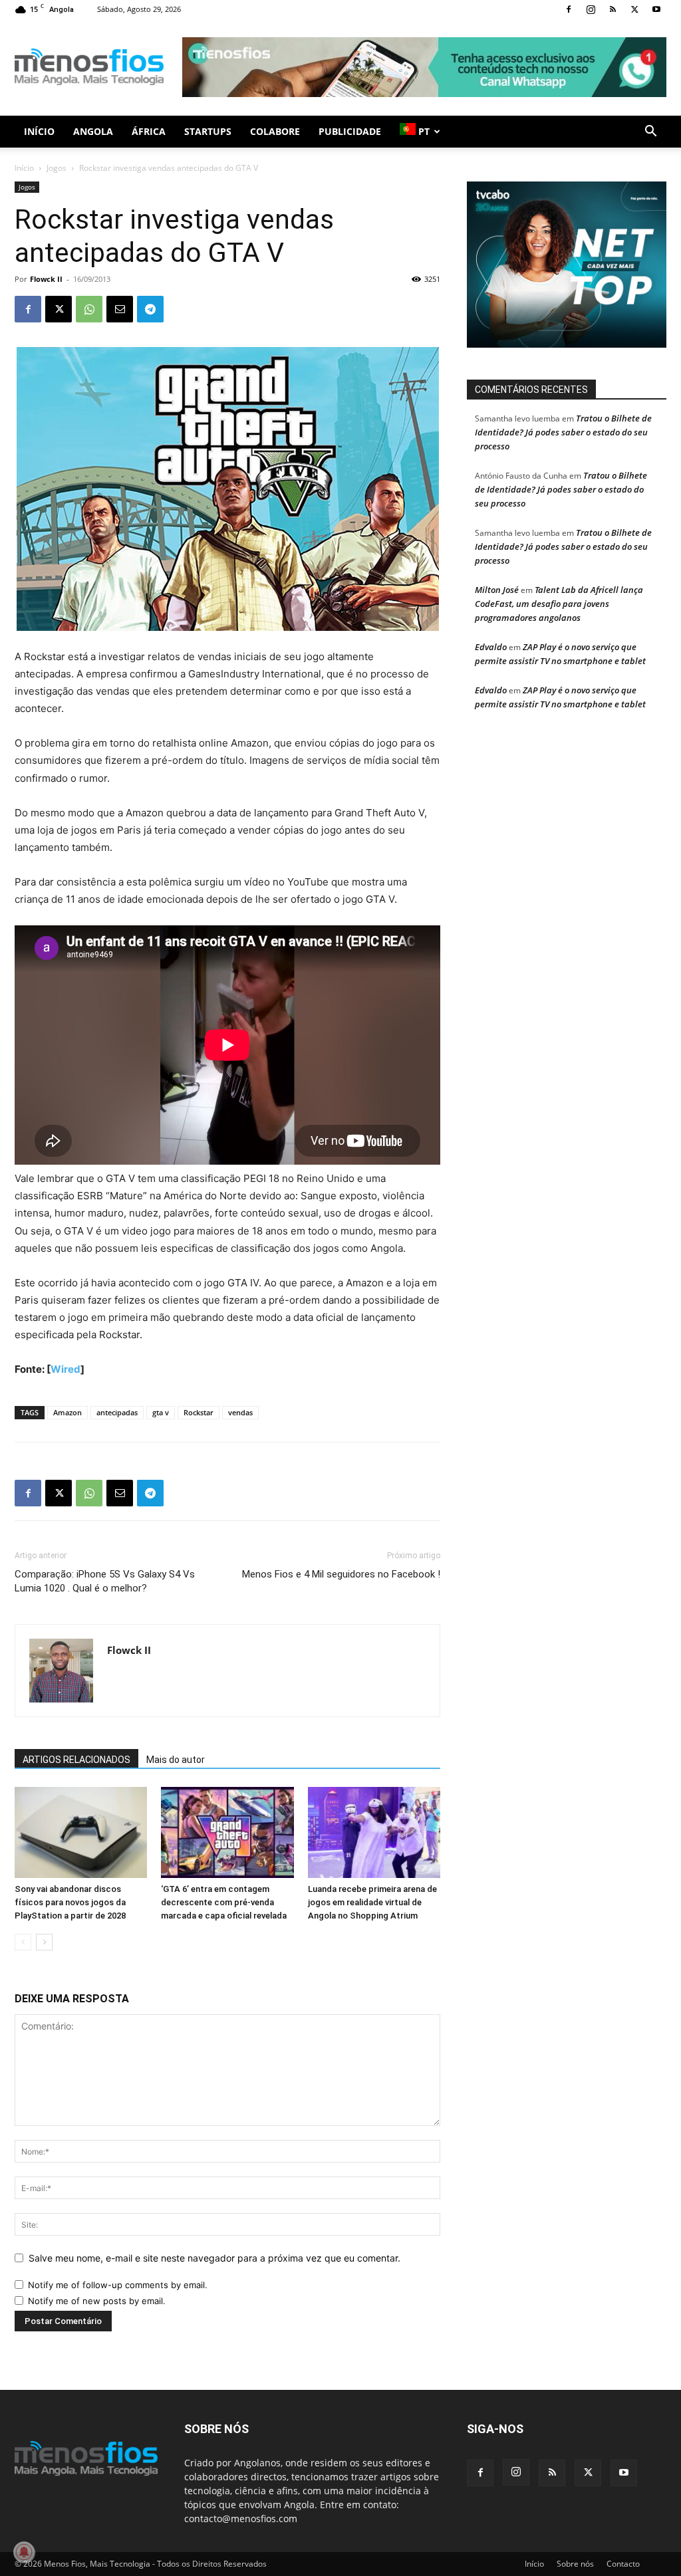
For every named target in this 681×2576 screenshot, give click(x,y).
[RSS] (613, 9)
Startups (208, 131)
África (149, 131)
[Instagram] (591, 9)
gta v (161, 1412)
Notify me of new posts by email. (97, 2301)
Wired (66, 1369)
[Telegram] (150, 309)
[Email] (120, 309)
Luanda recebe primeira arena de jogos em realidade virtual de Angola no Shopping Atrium (372, 1902)
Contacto (623, 2564)
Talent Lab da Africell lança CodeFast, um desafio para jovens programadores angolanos (559, 604)
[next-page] (44, 1942)
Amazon (68, 1412)
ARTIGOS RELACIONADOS (76, 1760)
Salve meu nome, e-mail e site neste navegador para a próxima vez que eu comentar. (214, 2258)
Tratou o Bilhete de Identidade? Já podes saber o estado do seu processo (563, 432)
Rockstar (199, 1412)
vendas (240, 1412)
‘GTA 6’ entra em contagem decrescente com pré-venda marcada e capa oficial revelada (224, 1902)
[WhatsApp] (89, 309)
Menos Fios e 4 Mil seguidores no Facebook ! (341, 1574)
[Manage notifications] (24, 2552)
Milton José (497, 590)
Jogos (57, 168)
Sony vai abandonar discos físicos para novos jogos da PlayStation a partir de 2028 (70, 1902)
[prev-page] (23, 1942)
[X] (634, 9)
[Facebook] (569, 9)
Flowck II (46, 279)
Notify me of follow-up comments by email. (118, 2285)
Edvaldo (491, 647)
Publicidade (350, 131)
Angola (93, 131)
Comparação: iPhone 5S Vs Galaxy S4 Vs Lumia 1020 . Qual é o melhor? (105, 1581)
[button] (650, 133)
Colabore (275, 131)
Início (39, 131)
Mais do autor (176, 1760)
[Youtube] (656, 9)
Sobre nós (575, 2564)
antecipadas (117, 1412)
